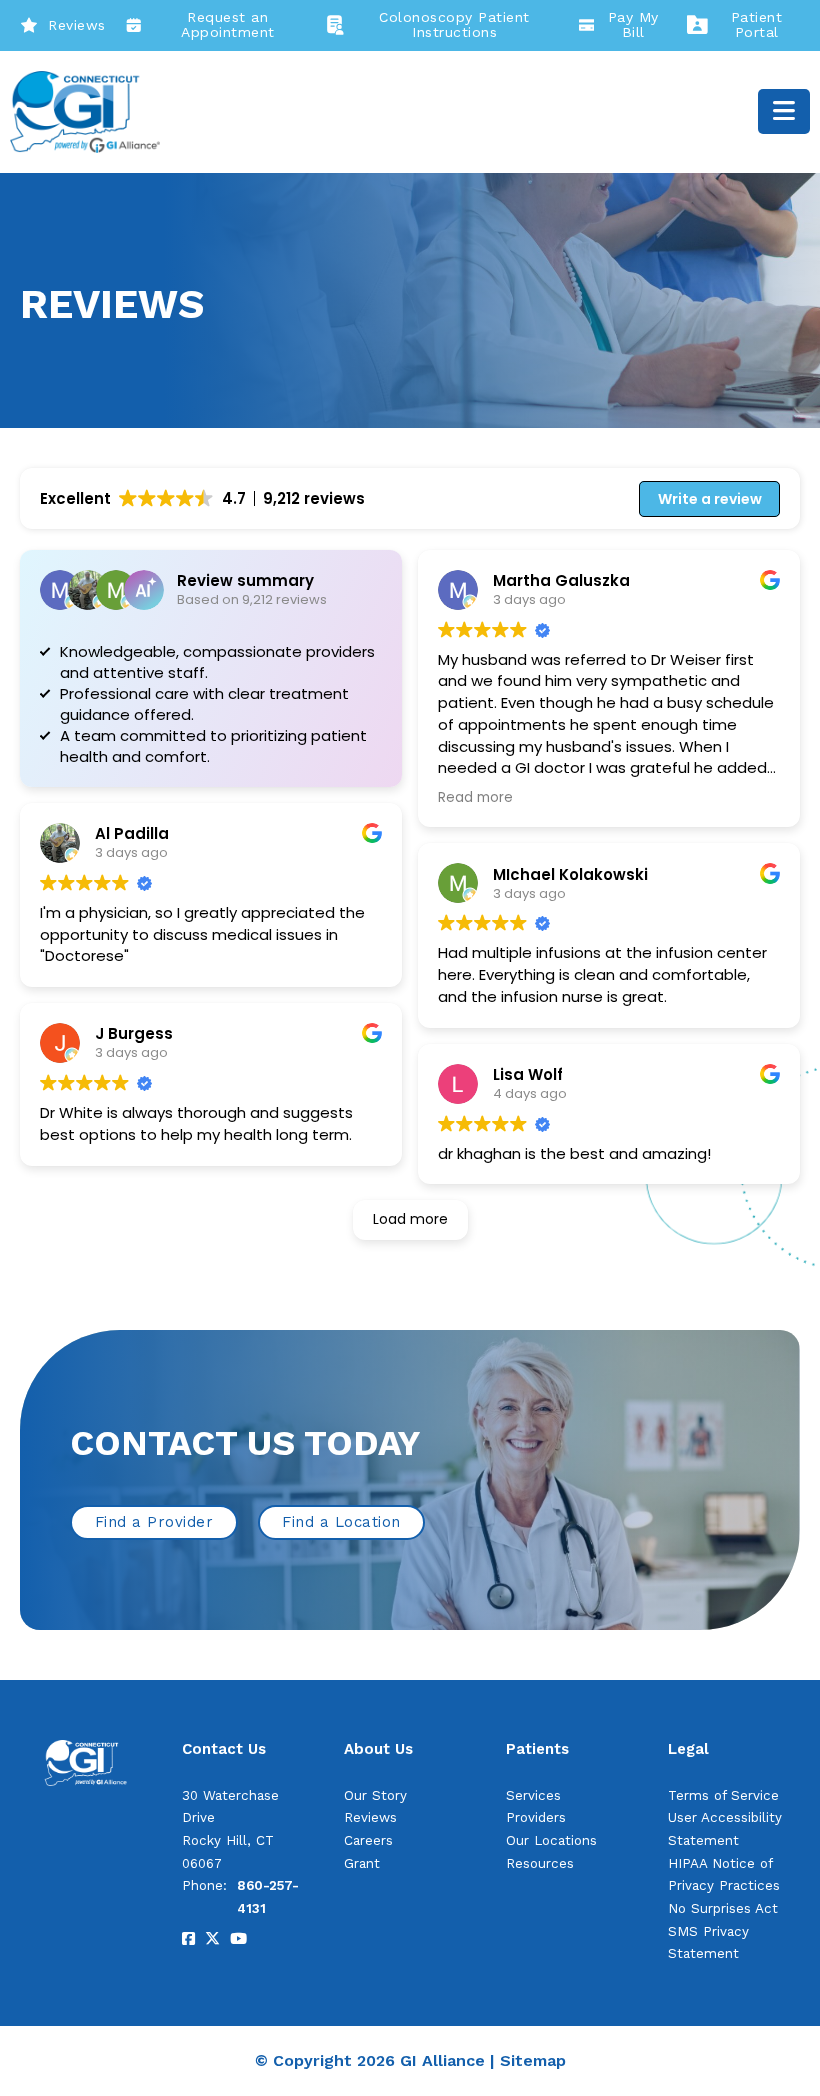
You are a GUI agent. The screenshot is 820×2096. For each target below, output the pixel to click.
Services (533, 1795)
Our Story (375, 1795)
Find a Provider (154, 1522)
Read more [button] (475, 798)
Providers (536, 1817)
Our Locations (551, 1840)
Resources (540, 1863)
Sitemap (533, 2060)
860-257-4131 (268, 1897)
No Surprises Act (723, 1908)
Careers (368, 1840)
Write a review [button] (710, 499)
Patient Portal (757, 25)
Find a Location (341, 1522)
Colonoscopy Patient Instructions (454, 25)
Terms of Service (723, 1795)
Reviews (77, 25)
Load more (410, 1219)
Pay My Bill (633, 25)
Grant (362, 1863)
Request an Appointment (228, 25)
